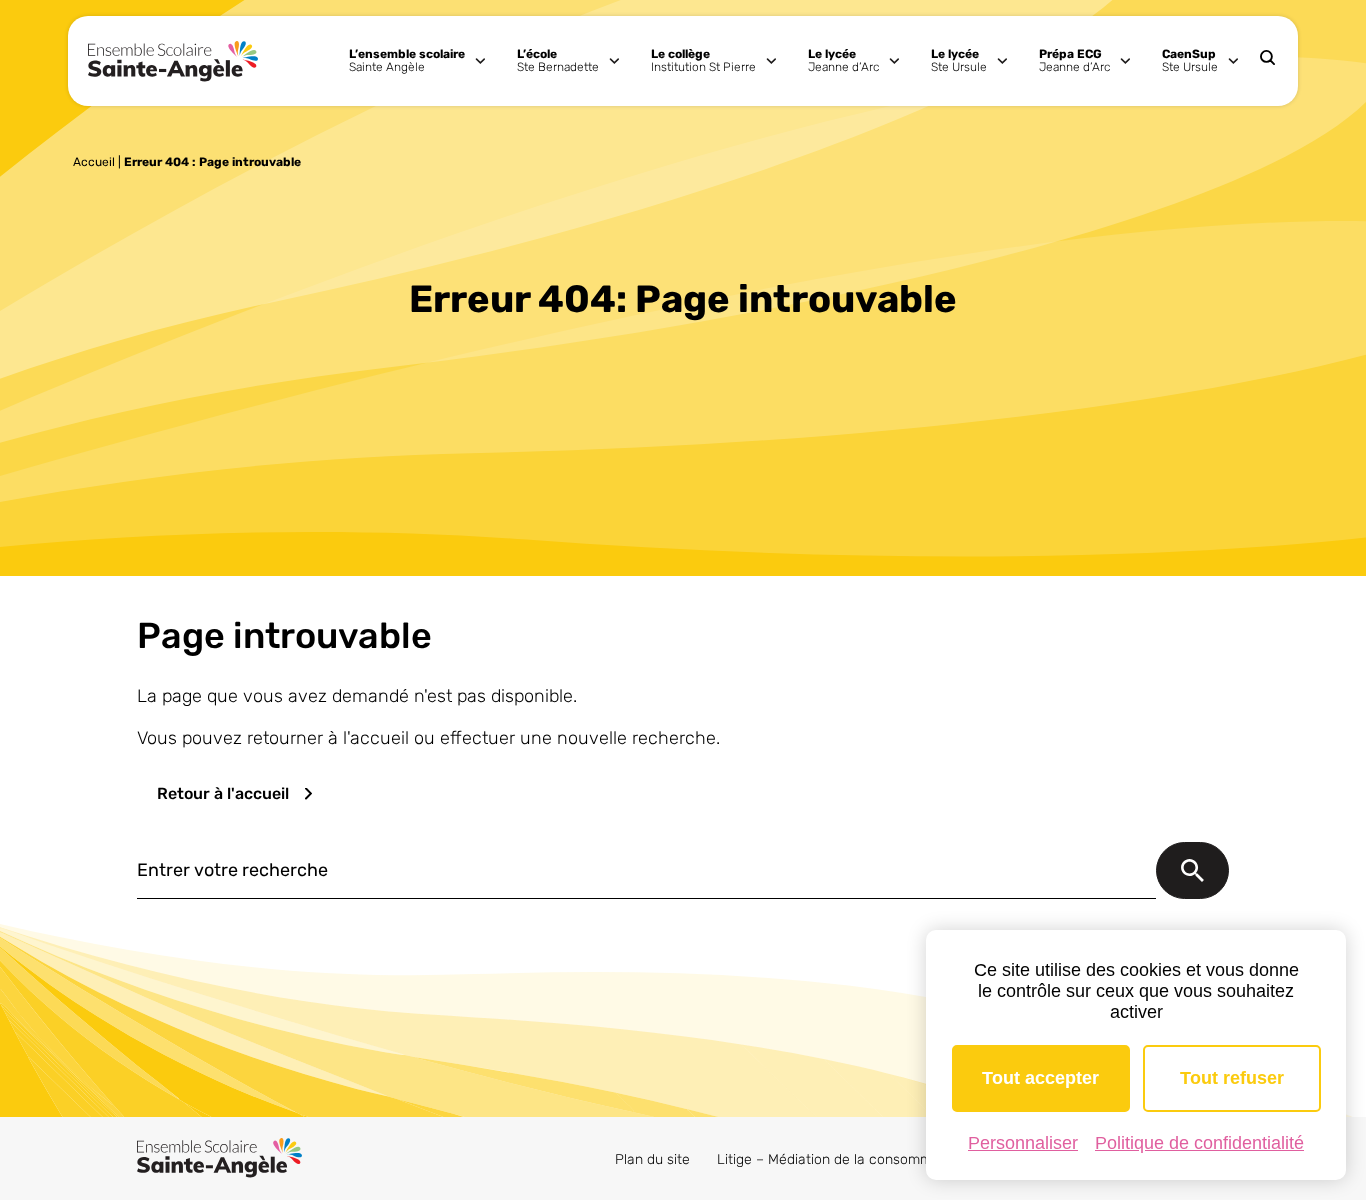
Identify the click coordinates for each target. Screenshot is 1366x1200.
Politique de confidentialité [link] (1199, 1143)
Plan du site (652, 1159)
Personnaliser (1023, 1143)
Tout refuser (1232, 1078)
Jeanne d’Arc (843, 60)
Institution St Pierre (703, 60)
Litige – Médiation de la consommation (840, 1159)
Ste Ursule (959, 60)
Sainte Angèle (407, 60)
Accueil (94, 162)
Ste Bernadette (558, 60)
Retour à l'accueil (223, 793)
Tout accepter (1040, 1078)
